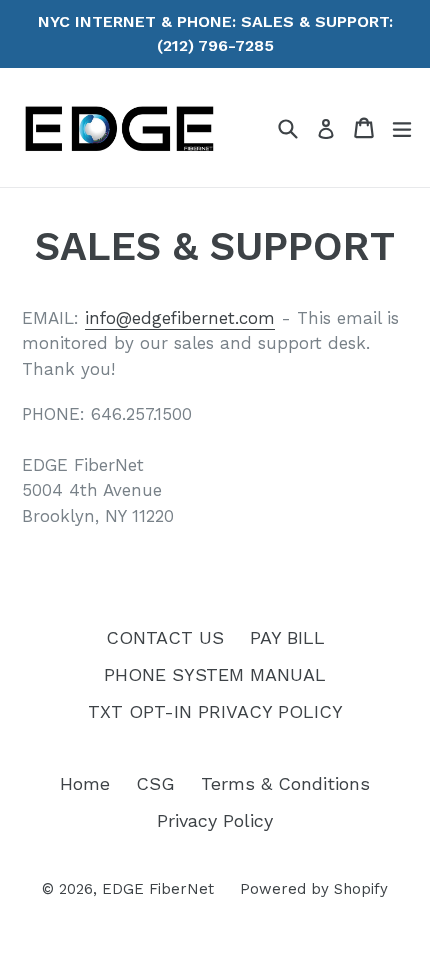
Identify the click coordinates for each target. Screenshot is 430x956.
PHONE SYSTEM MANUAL (215, 674)
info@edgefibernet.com (180, 318)
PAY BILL (287, 637)
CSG (155, 783)
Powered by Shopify (314, 889)
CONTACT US (165, 637)
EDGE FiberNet (158, 889)
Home (85, 783)
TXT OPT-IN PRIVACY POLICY (215, 711)
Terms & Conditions (285, 783)
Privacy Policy (215, 820)
